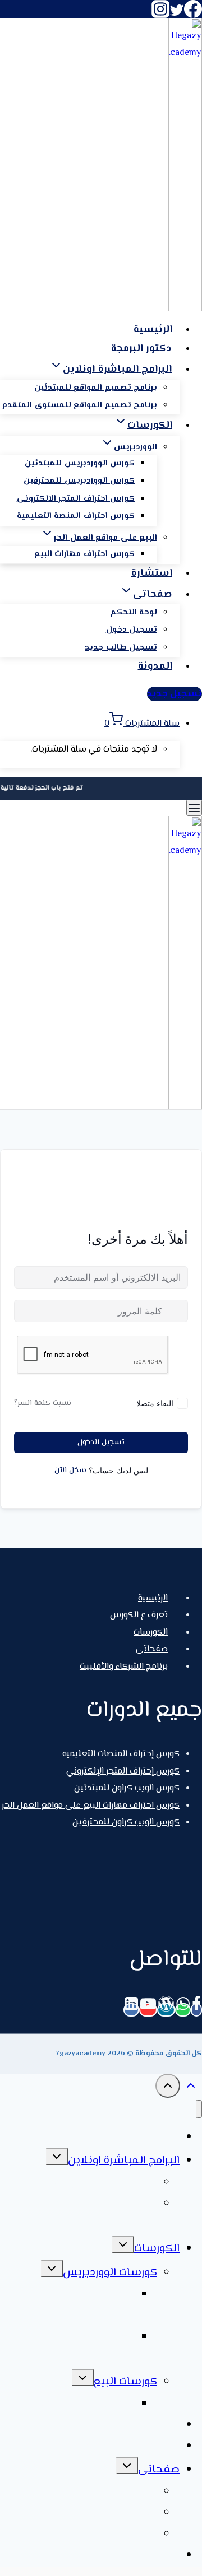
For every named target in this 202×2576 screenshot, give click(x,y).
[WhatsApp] (183, 2010)
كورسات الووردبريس (110, 2273)
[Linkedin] (131, 2010)
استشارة (152, 573)
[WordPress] (166, 2010)
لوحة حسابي (127, 2492)
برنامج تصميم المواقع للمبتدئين (96, 388)
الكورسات (151, 1633)
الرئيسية (153, 330)
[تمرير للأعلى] (191, 2090)
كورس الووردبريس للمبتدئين (80, 463)
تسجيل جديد (175, 694)
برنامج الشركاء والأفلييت (124, 1667)
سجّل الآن (70, 1471)
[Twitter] (177, 16)
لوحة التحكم (134, 612)
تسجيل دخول (132, 630)
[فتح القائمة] (194, 808)
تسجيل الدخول (101, 1443)
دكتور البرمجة (142, 349)
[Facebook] (193, 16)
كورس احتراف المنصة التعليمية (76, 516)
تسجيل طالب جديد (121, 648)
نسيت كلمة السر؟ (43, 1403)
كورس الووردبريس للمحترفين (79, 481)
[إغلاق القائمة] (199, 2109)
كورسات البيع (125, 2382)
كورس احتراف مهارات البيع (84, 554)
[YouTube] (148, 2010)
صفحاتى (152, 1649)
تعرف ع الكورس (139, 1615)
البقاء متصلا (155, 1403)
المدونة (155, 666)
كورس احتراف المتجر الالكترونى (76, 499)
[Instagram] (160, 16)
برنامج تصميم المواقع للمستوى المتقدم (80, 405)
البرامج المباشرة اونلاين (124, 2161)
